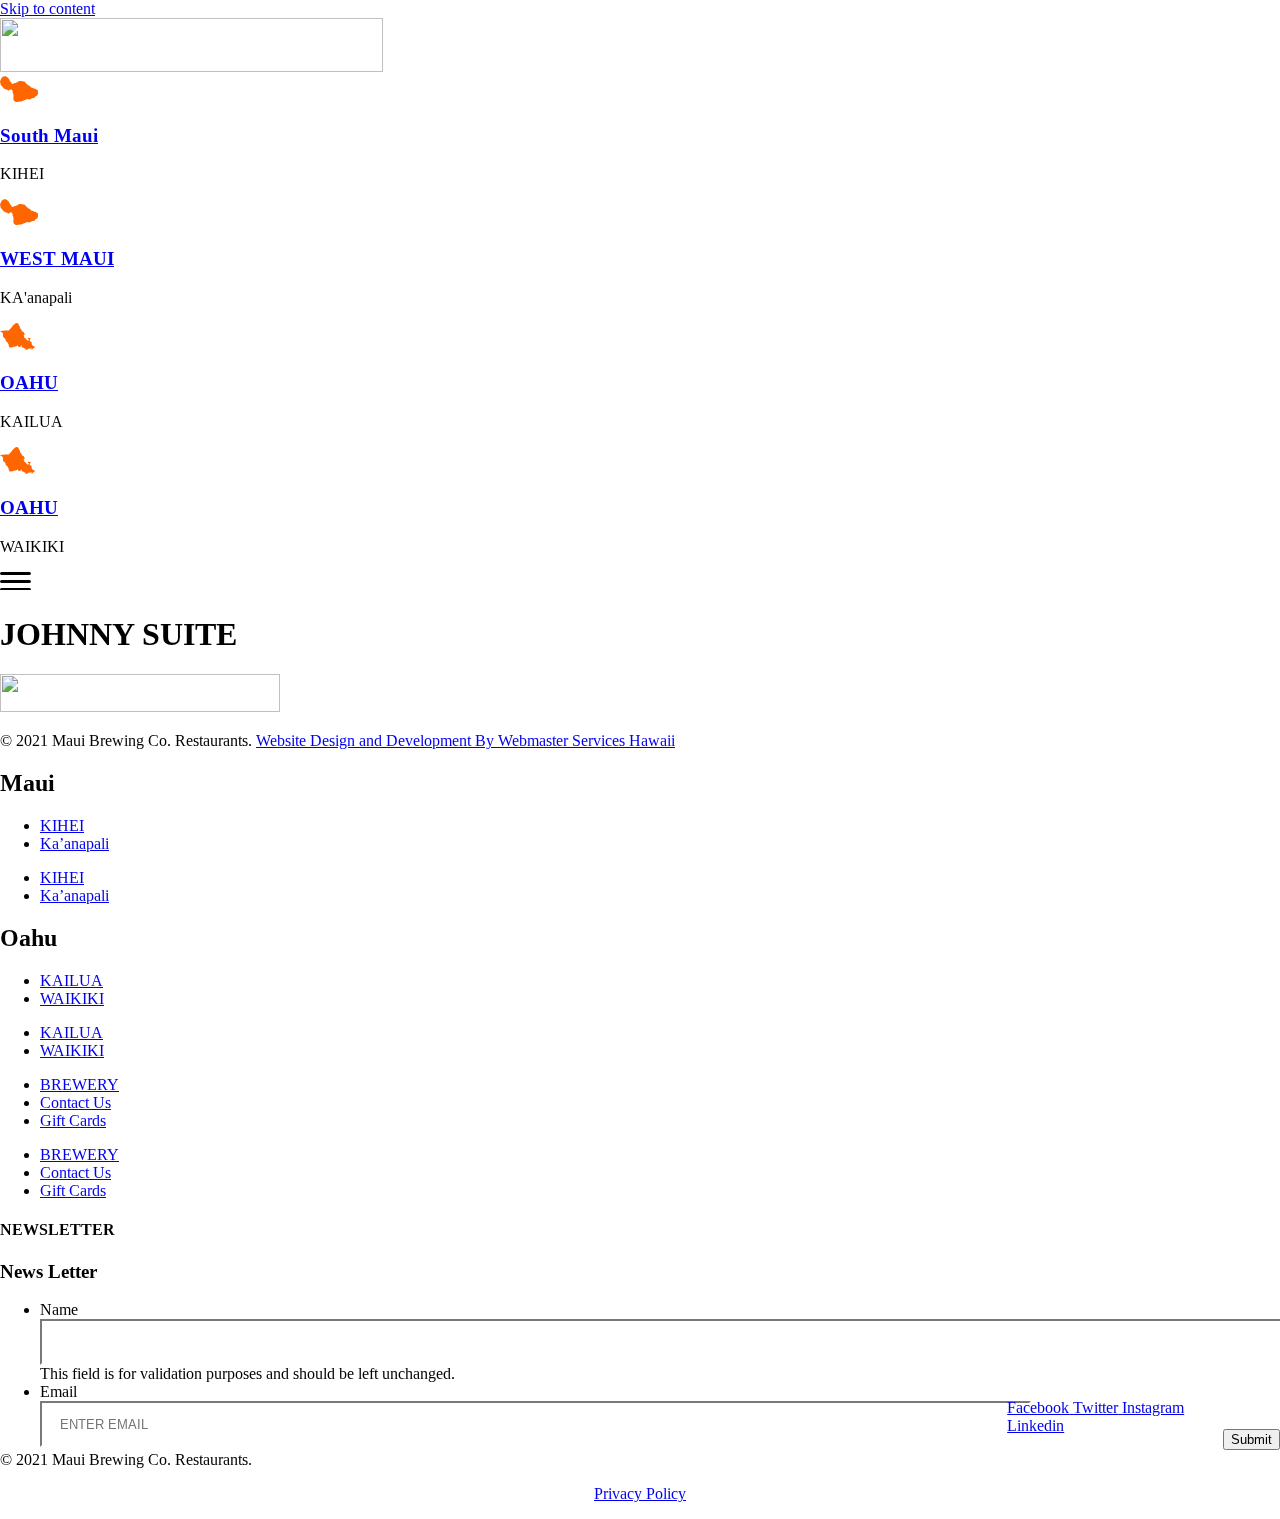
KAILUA (71, 980)
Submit (1251, 1439)
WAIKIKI (72, 998)
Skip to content (47, 8)
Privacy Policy (640, 1493)
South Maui (49, 135)
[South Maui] (24, 96)
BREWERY (79, 1084)
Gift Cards (73, 1120)
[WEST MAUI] (24, 219)
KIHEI (62, 825)
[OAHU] (22, 344)
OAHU (29, 382)
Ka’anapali (74, 843)
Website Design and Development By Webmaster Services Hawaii (465, 740)
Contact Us (75, 1102)
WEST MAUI (57, 258)
